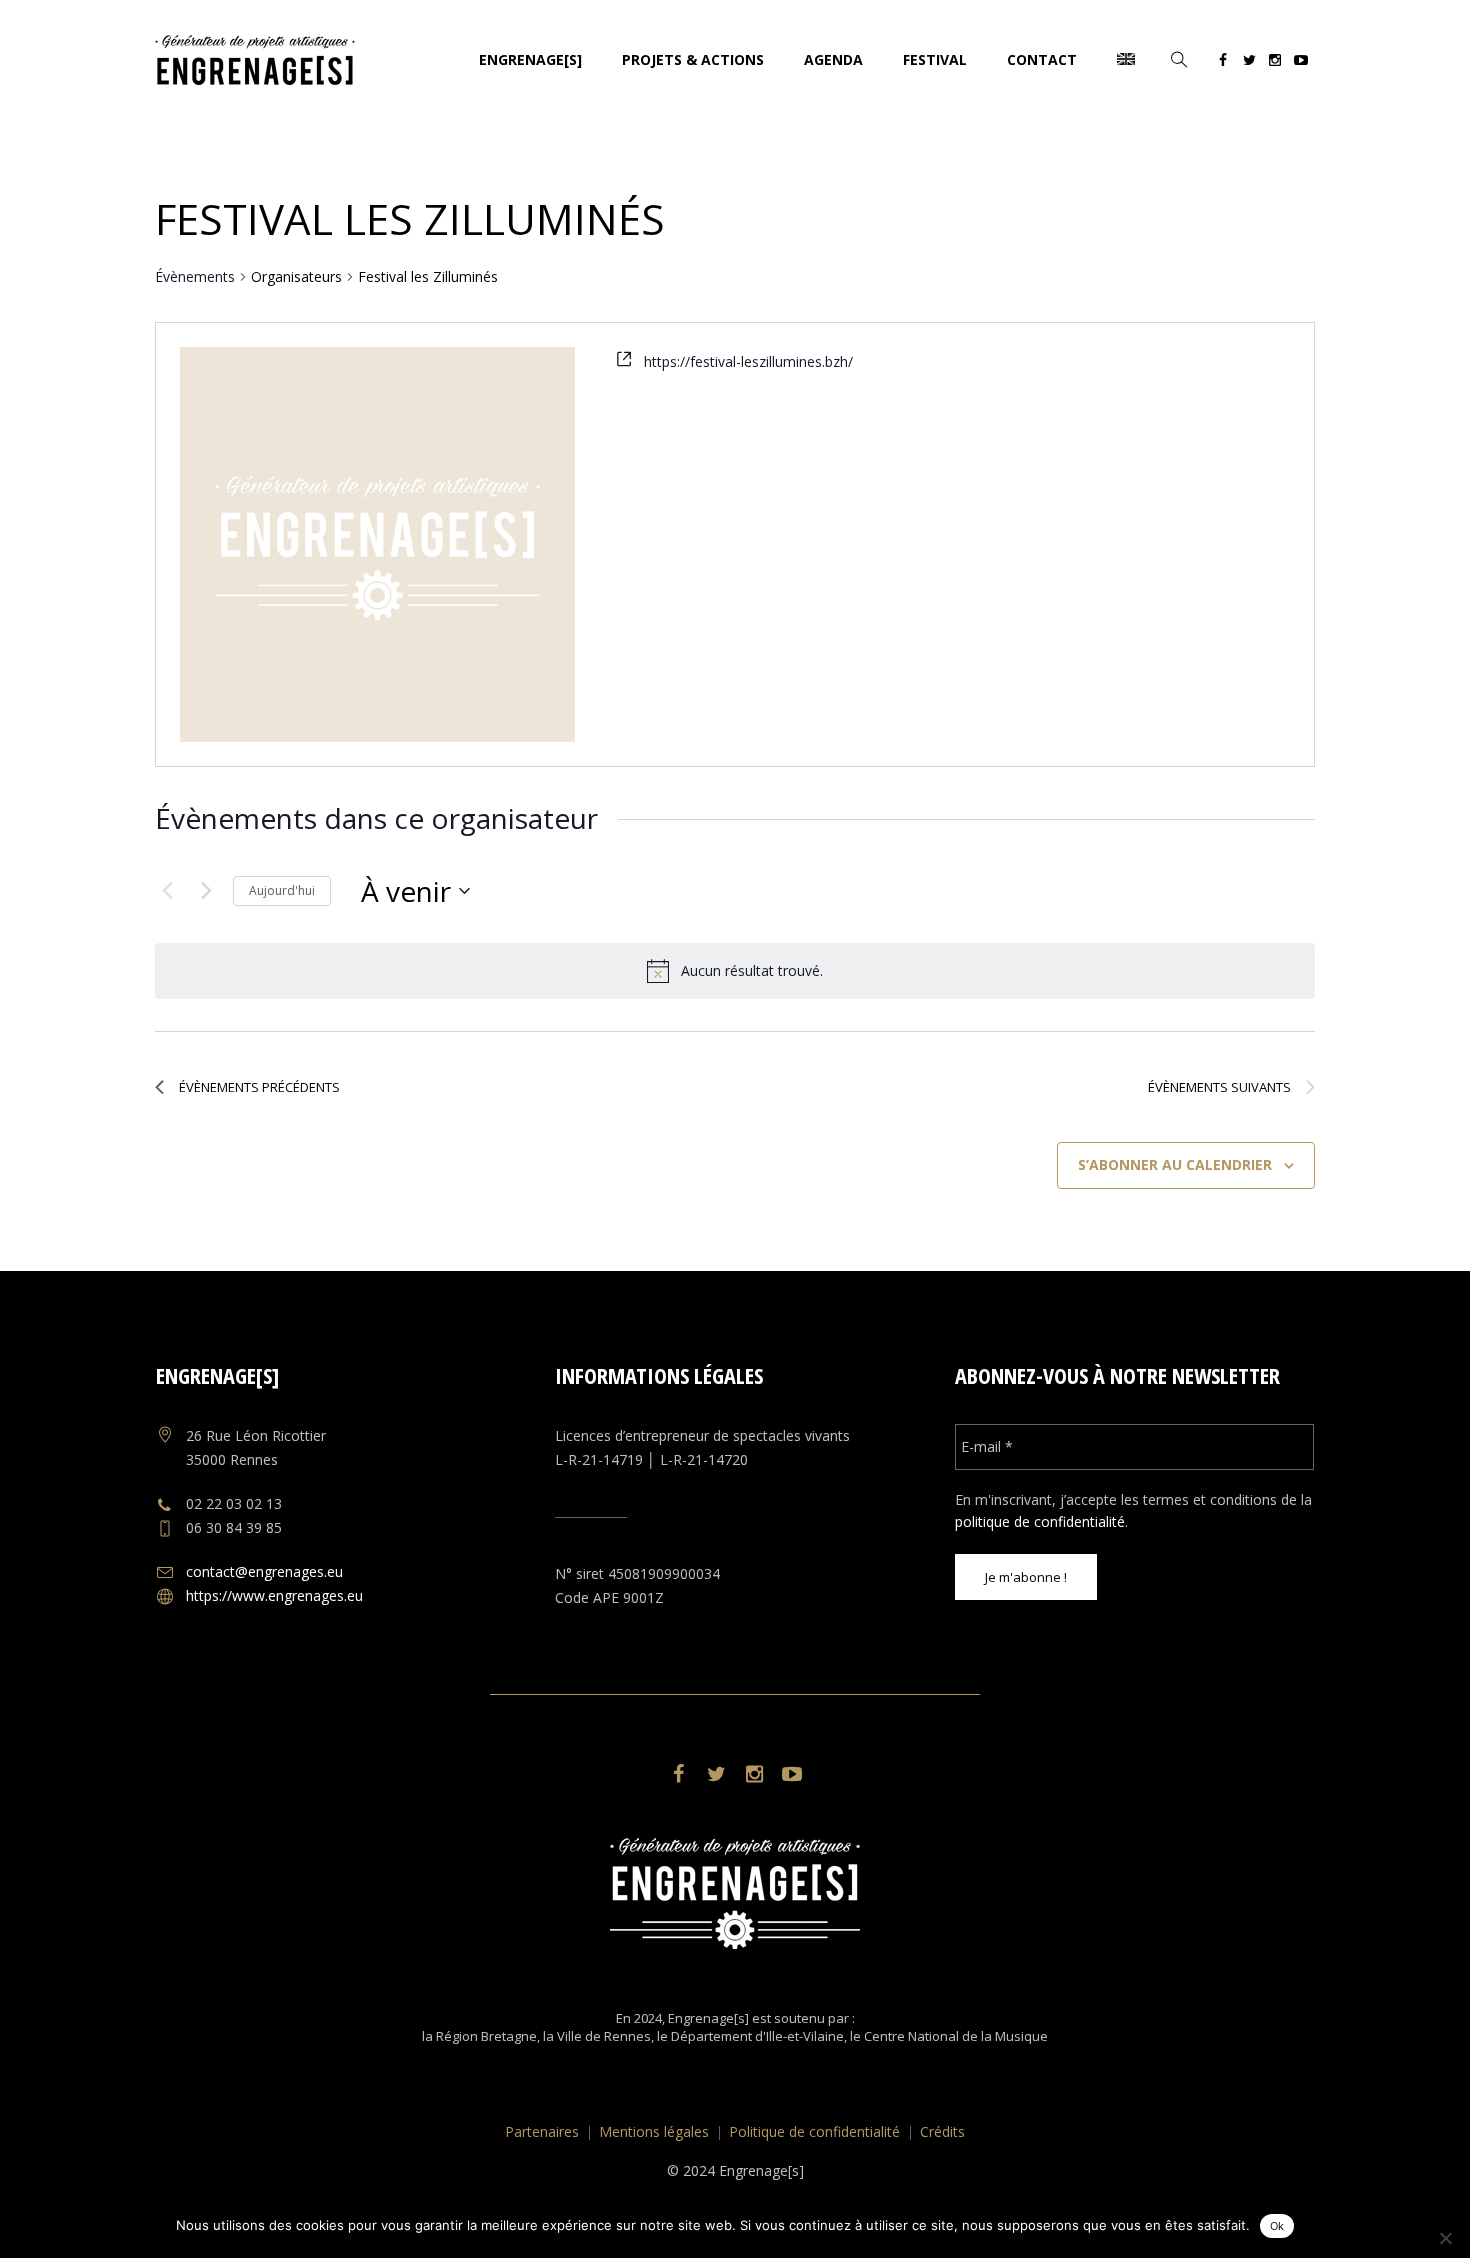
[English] (1126, 60)
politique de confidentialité (1040, 1521)
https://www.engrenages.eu (274, 1595)
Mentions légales (654, 2131)
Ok (1277, 2226)
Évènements (195, 276)
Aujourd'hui (282, 890)
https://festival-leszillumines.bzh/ (748, 361)
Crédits (942, 2131)
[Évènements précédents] (167, 891)
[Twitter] (1249, 63)
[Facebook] (1223, 63)
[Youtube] (1301, 63)
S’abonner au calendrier (1175, 1164)
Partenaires (542, 2131)
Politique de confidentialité (814, 2131)
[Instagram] (1275, 63)
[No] (1445, 2238)
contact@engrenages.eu (264, 1571)
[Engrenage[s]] (735, 1893)
